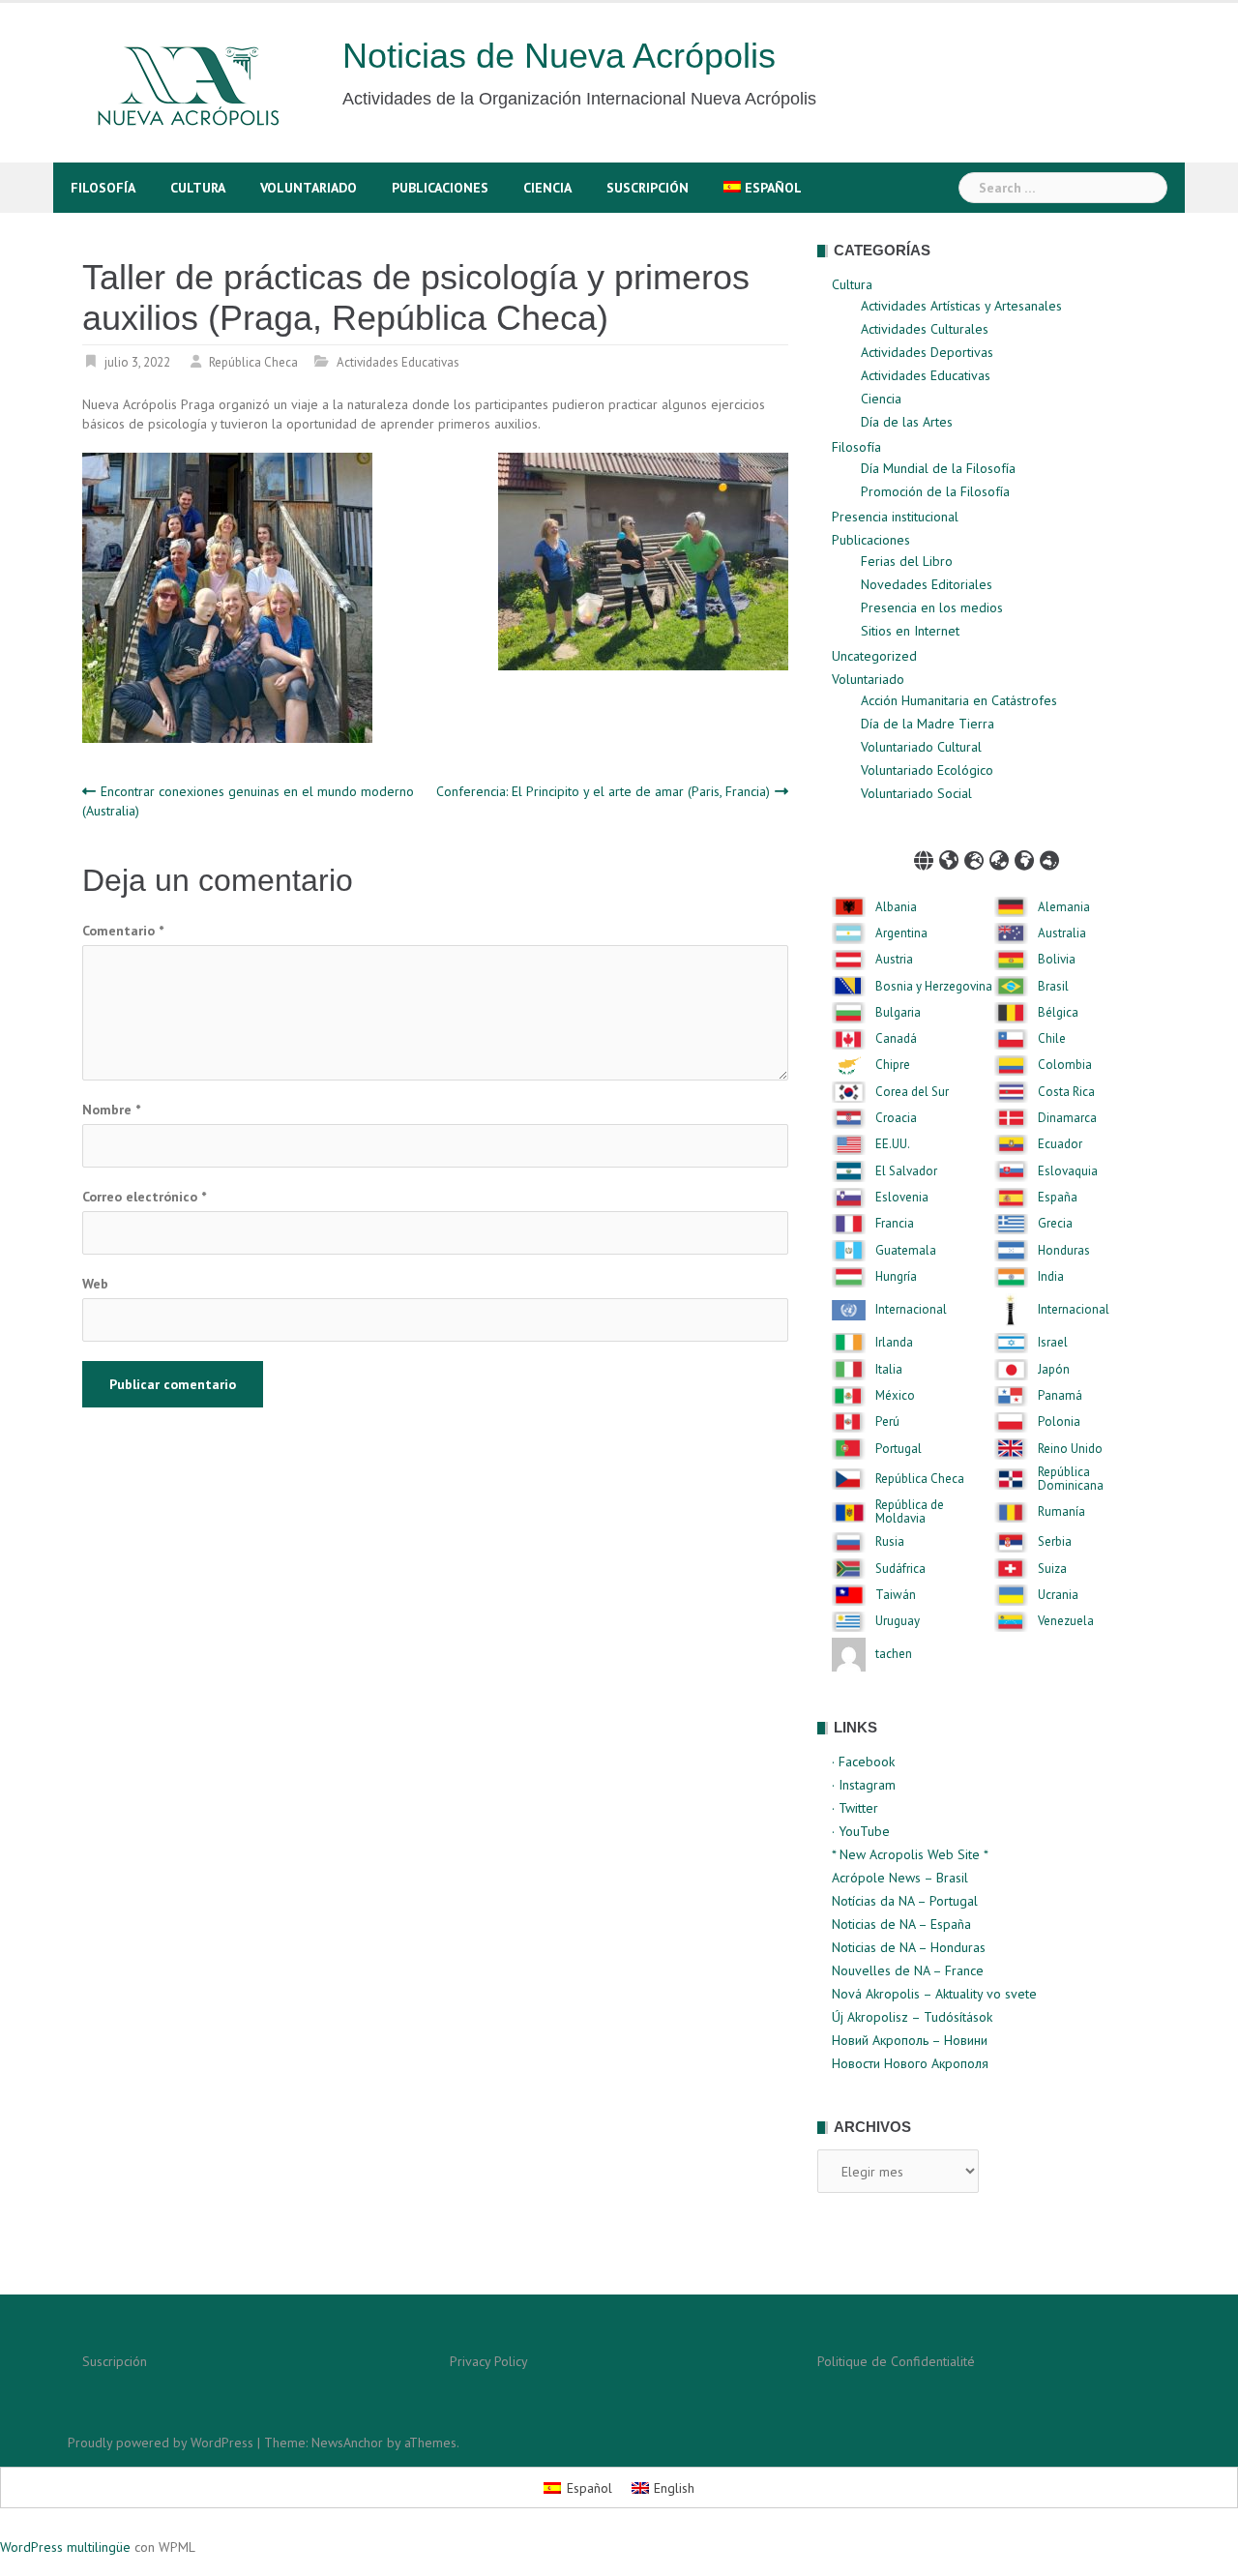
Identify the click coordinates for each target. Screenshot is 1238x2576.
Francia (895, 1224)
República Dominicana (1071, 1480)
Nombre (111, 1110)
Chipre (893, 1065)
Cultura (198, 188)
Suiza (1052, 1569)
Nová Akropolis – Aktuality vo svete (934, 1994)
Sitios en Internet (910, 631)
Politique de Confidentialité (896, 2361)
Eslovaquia (1068, 1171)
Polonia (1059, 1422)
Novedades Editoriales (927, 584)
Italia (889, 1370)
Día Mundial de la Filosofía (938, 468)
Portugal (899, 1449)
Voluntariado (309, 188)
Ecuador (1060, 1144)
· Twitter (855, 1808)
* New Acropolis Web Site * (910, 1854)
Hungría (896, 1277)
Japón (1054, 1370)
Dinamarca (1067, 1118)
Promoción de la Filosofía (935, 491)
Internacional (911, 1310)
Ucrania (1058, 1595)
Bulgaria (898, 1013)
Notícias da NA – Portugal (905, 1901)
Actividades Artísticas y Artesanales (961, 306)
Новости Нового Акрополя (910, 2063)
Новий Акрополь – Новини (910, 2040)
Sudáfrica (900, 1569)
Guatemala (906, 1251)
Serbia (1055, 1542)
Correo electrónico (144, 1197)
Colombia (1065, 1065)
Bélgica (1058, 1013)
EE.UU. (893, 1144)
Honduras (1064, 1251)
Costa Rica (1066, 1092)
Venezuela (1066, 1621)
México (895, 1396)
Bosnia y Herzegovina (934, 987)
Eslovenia (902, 1198)
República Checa (253, 362)
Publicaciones (440, 188)
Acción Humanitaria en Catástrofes (959, 700)
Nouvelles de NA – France (908, 1970)
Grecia (1055, 1224)
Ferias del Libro (907, 561)
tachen (894, 1654)
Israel (1053, 1343)
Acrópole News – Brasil (900, 1878)
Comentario (123, 931)
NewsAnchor (347, 2443)
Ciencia (547, 188)
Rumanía (1061, 1512)
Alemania (1064, 907)
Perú (887, 1422)
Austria (894, 960)
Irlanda (894, 1343)
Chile (1052, 1039)
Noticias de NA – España (901, 1924)
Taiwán (896, 1595)
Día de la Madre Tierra (928, 724)
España (1058, 1198)
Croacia (896, 1118)
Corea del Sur (912, 1092)
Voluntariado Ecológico (927, 770)
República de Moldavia (910, 1512)
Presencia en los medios (932, 607)
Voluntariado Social (916, 793)
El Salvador (906, 1171)
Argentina (901, 933)
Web (95, 1284)
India (1051, 1277)
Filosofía (103, 188)
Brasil (1053, 987)
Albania (896, 907)
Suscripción (648, 188)
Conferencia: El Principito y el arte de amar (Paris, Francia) (603, 791)
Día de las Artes (907, 422)
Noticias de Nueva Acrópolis (559, 56)
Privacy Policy (489, 2361)
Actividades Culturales (925, 329)
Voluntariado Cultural (921, 747)
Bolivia (1057, 960)
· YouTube (861, 1831)
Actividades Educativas (398, 362)
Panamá (1060, 1396)
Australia (1062, 933)
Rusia (890, 1542)
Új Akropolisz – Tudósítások (912, 2017)
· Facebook (863, 1762)
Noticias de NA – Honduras (909, 1947)
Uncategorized (874, 656)
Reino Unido (1070, 1449)
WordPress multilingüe (65, 2547)
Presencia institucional (895, 517)
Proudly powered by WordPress (161, 2443)
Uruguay (898, 1621)
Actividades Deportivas (927, 352)
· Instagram (864, 1785)
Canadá (896, 1039)
